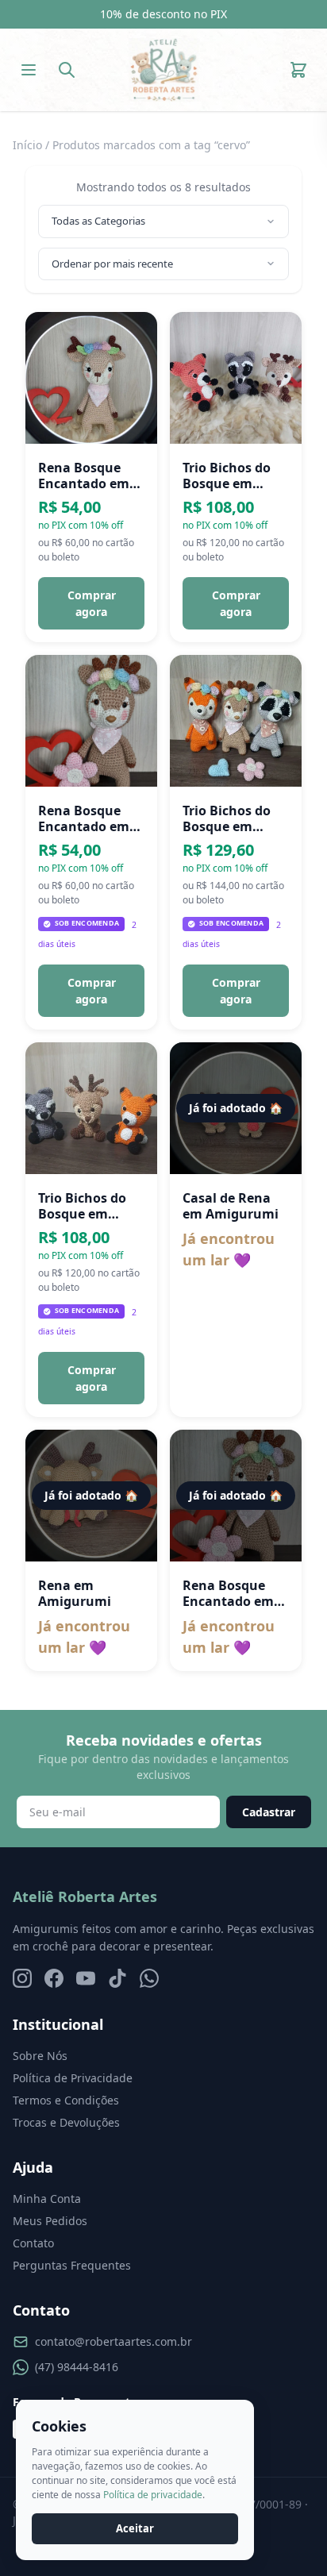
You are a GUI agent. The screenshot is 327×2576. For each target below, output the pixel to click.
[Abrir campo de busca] (67, 70)
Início (27, 145)
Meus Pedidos (50, 2221)
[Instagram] (22, 1978)
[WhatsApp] (149, 1978)
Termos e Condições (66, 2100)
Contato (33, 2243)
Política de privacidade (153, 2495)
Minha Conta (47, 2199)
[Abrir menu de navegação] (29, 70)
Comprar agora (92, 603)
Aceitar (135, 2528)
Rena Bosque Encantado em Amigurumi (84, 476)
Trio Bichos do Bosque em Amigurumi (227, 476)
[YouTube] (86, 1978)
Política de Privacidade (73, 2078)
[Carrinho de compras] (298, 70)
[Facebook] (54, 1978)
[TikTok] (117, 1978)
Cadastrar (269, 1812)
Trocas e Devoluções (66, 2122)
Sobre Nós (40, 2056)
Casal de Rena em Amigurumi (231, 1206)
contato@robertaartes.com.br (113, 2341)
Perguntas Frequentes (72, 2265)
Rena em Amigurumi (75, 1593)
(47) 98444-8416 (77, 2367)
